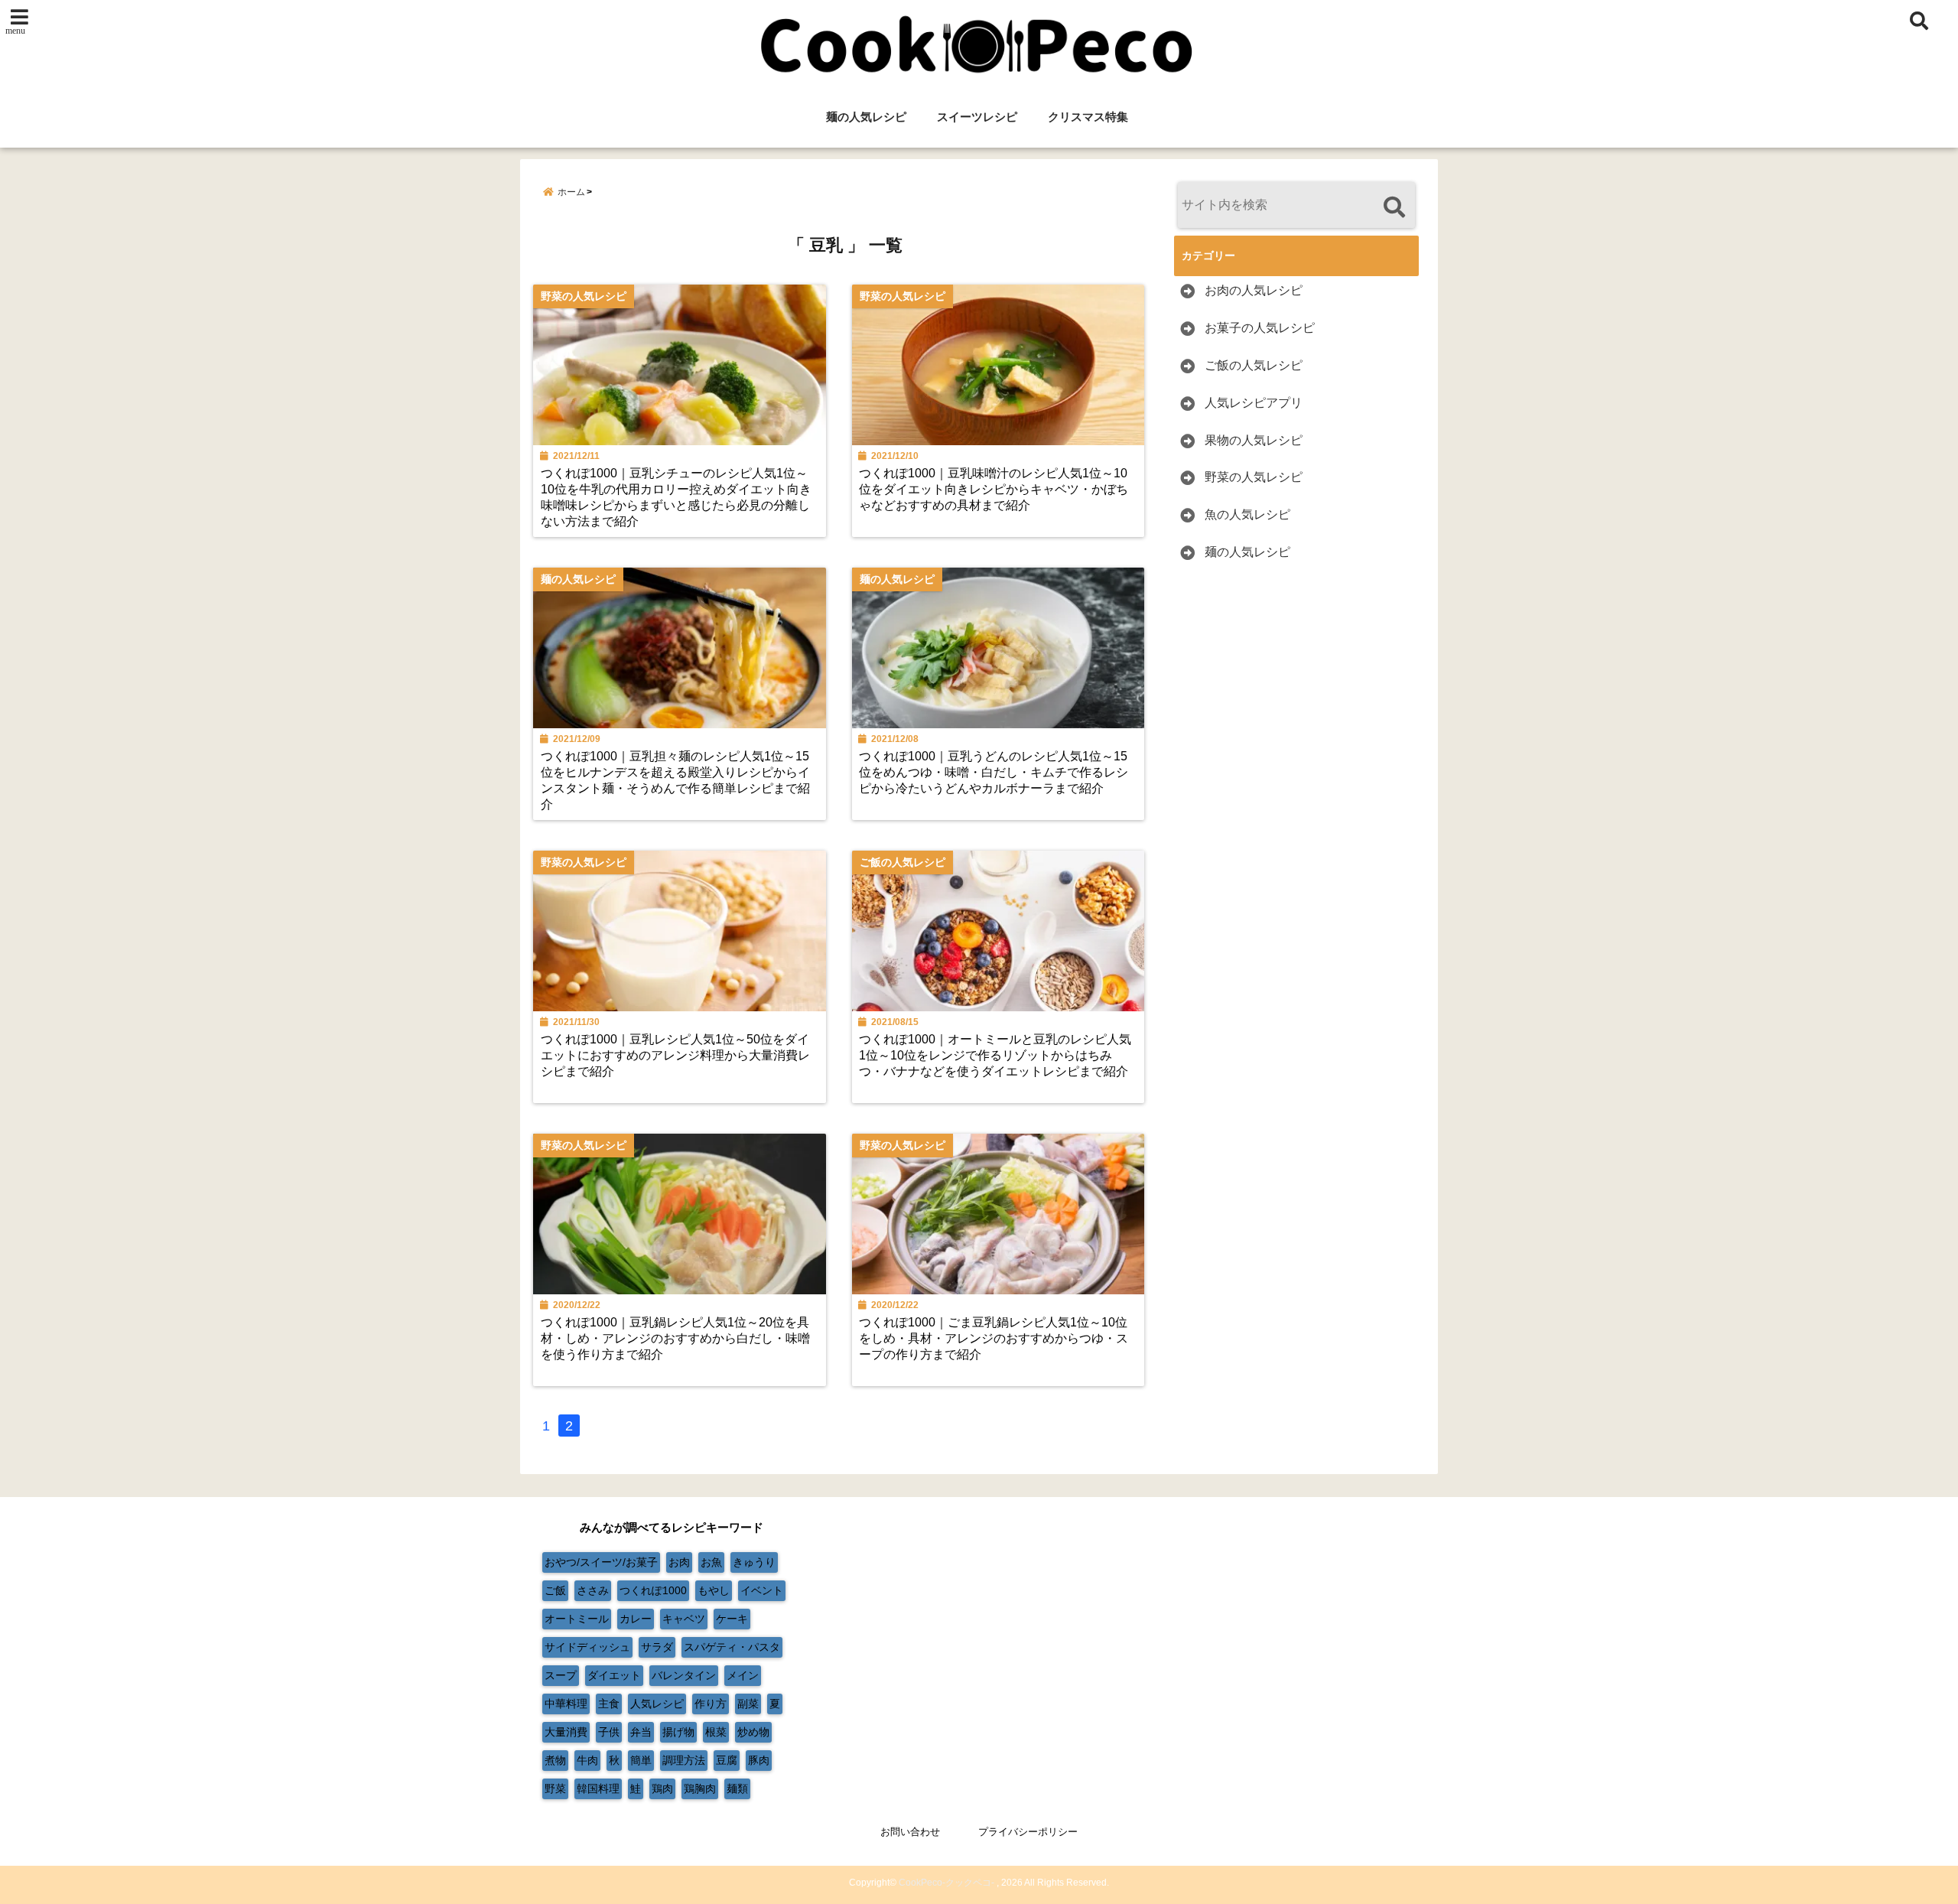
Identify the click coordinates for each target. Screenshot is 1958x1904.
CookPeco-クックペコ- (946, 1883)
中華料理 (566, 1704)
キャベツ (684, 1619)
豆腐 (727, 1760)
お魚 (711, 1562)
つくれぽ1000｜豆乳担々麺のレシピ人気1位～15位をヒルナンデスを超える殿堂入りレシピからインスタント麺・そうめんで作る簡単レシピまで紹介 (675, 780)
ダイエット (614, 1675)
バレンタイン (684, 1675)
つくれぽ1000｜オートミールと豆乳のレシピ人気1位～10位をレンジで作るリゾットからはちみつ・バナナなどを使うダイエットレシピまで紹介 (995, 1055)
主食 (609, 1704)
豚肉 (759, 1760)
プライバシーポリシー (1028, 1832)
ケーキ (732, 1619)
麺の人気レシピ (866, 117)
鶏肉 (662, 1788)
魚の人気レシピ (1247, 514)
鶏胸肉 (700, 1788)
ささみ (593, 1590)
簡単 (641, 1760)
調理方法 (684, 1760)
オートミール (577, 1619)
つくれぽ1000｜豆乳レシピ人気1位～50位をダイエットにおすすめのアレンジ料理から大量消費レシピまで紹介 (675, 1055)
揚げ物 (678, 1732)
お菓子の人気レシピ (1260, 328)
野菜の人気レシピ (1254, 477)
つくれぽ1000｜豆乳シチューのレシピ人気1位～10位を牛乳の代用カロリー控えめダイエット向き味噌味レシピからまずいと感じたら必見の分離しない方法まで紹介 (676, 497)
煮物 (555, 1760)
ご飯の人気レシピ (1254, 365)
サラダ (657, 1647)
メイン (743, 1675)
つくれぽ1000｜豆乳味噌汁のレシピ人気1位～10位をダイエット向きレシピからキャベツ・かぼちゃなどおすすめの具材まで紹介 (994, 489)
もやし (714, 1590)
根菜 (716, 1732)
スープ (561, 1675)
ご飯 (555, 1590)
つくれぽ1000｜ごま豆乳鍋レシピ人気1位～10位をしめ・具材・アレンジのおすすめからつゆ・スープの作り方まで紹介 (994, 1338)
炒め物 (753, 1732)
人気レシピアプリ (1254, 403)
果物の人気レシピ (1254, 440)
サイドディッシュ (587, 1647)
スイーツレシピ (977, 117)
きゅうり (754, 1562)
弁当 (641, 1732)
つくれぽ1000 (653, 1590)
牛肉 (587, 1760)
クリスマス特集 (1088, 117)
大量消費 (566, 1732)
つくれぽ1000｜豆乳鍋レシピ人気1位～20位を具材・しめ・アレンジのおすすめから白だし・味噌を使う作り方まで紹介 (675, 1338)
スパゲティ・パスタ (732, 1647)
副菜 (748, 1704)
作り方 (711, 1704)
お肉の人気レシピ (1254, 290)
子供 (609, 1732)
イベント (762, 1590)
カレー (636, 1619)
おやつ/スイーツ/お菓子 (601, 1562)
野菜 (555, 1788)
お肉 (679, 1562)
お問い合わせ (910, 1832)
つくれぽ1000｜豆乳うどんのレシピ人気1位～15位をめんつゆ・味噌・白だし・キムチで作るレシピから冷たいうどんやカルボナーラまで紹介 (994, 772)
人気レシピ (657, 1704)
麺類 (737, 1788)
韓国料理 (598, 1788)
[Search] (1394, 207)
